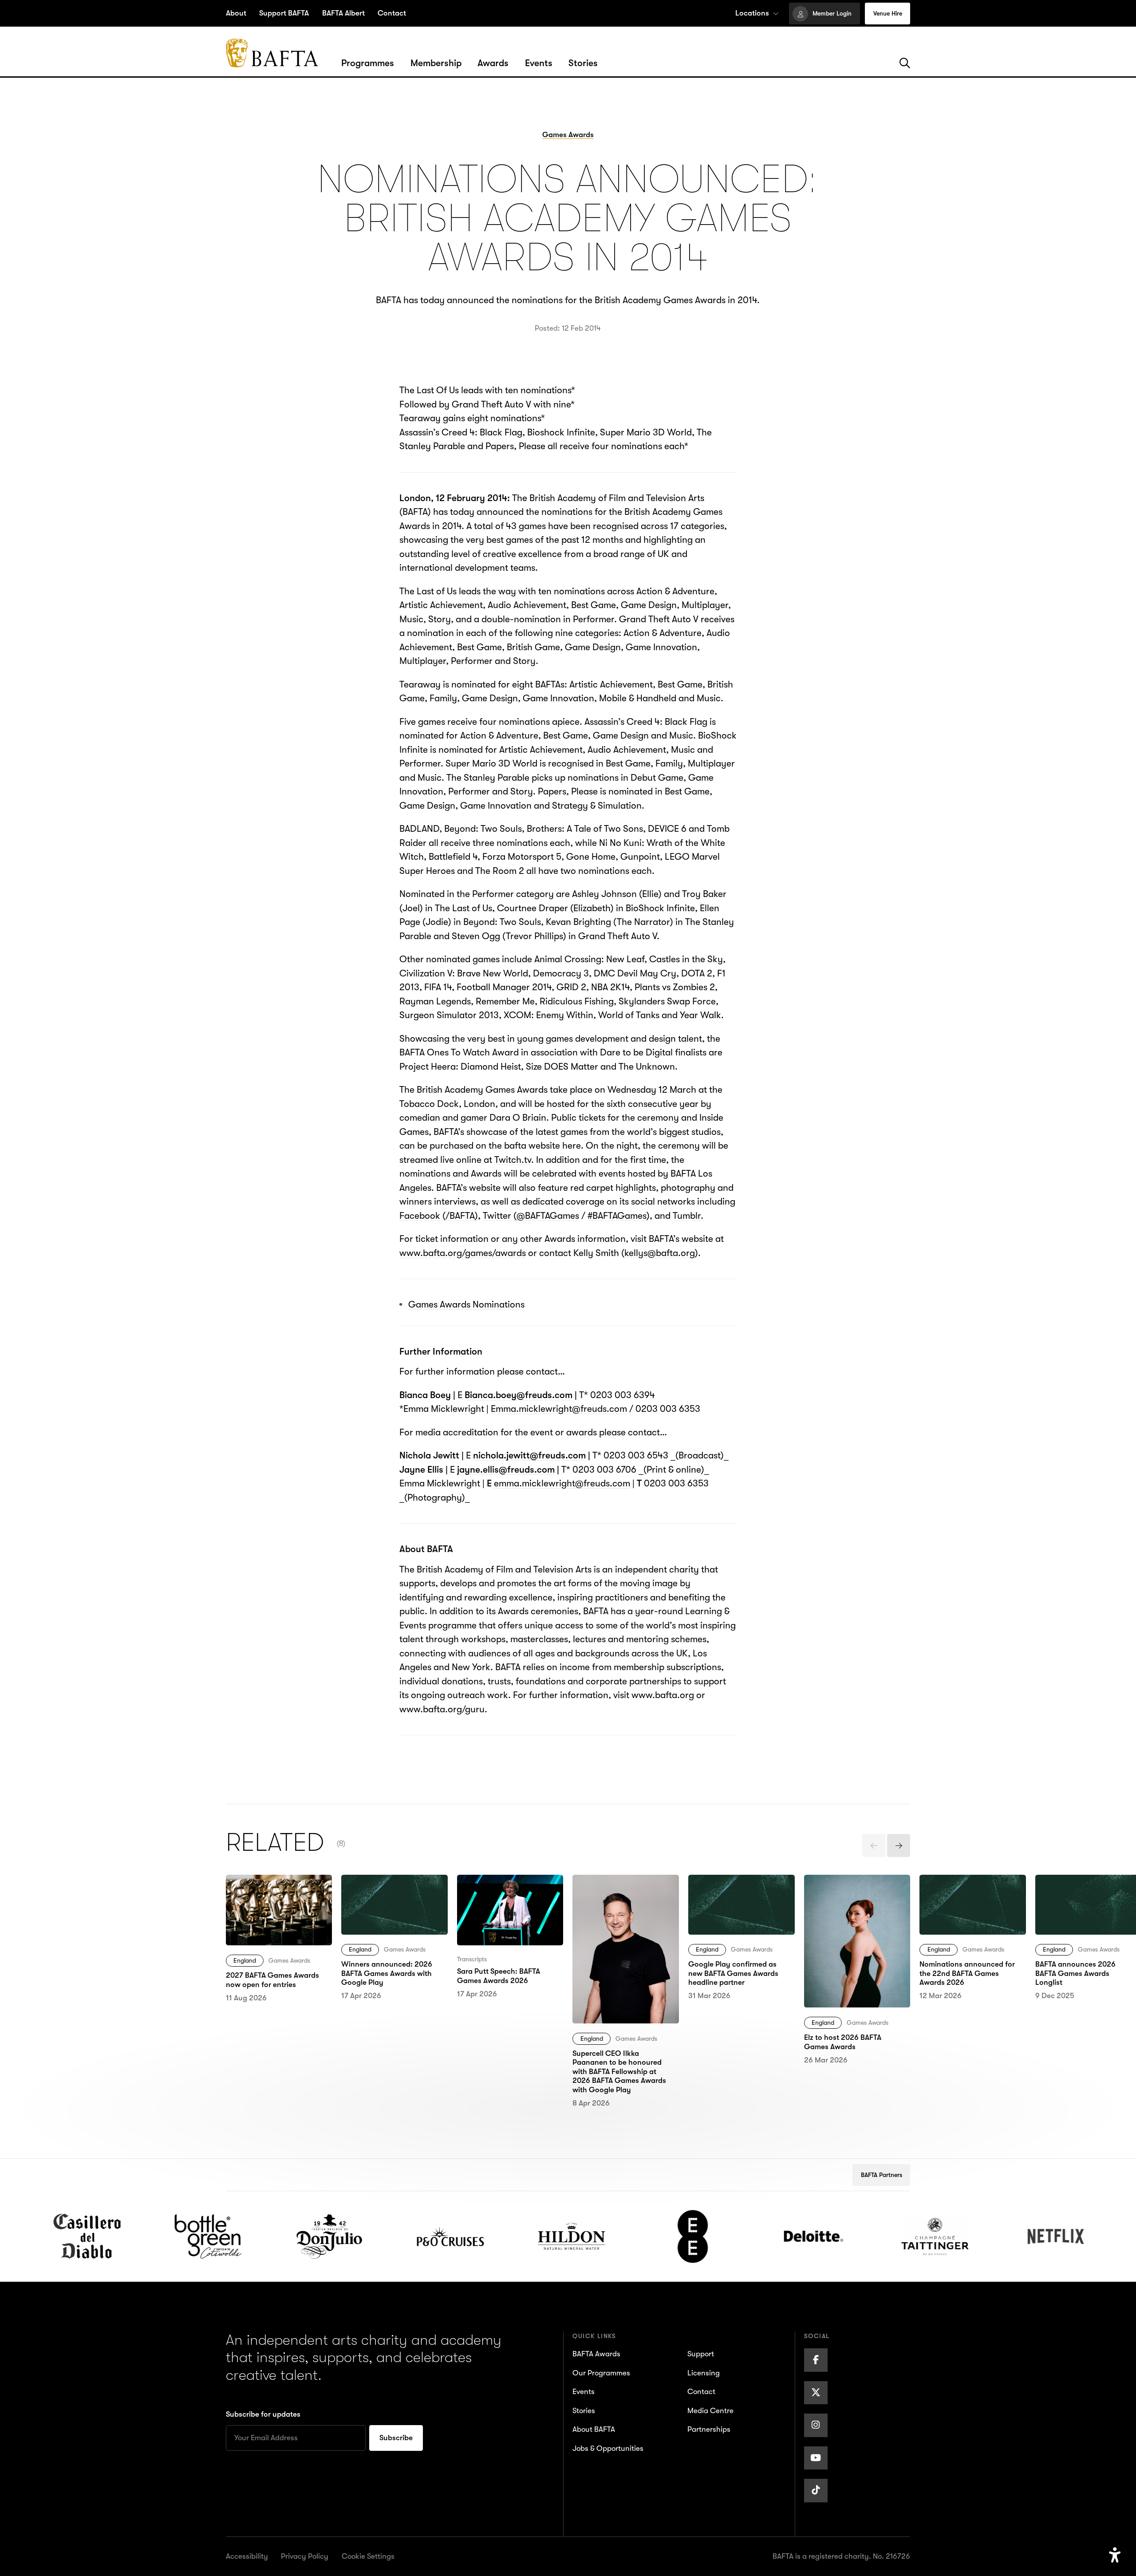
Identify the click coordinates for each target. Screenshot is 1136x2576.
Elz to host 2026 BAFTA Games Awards (851, 1889)
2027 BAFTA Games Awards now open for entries (270, 1895)
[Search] (905, 63)
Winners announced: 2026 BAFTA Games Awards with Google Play (393, 1895)
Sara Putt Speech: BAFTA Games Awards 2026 (508, 1889)
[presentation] (874, 1845)
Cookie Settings (368, 2556)
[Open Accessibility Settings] (1115, 2555)
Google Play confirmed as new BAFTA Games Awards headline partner (739, 1895)
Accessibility (247, 2556)
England (245, 1960)
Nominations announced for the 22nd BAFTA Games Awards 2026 (970, 1895)
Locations (752, 13)
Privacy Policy (305, 2556)
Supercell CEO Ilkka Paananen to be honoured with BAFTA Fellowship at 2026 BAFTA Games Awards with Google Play (625, 1916)
